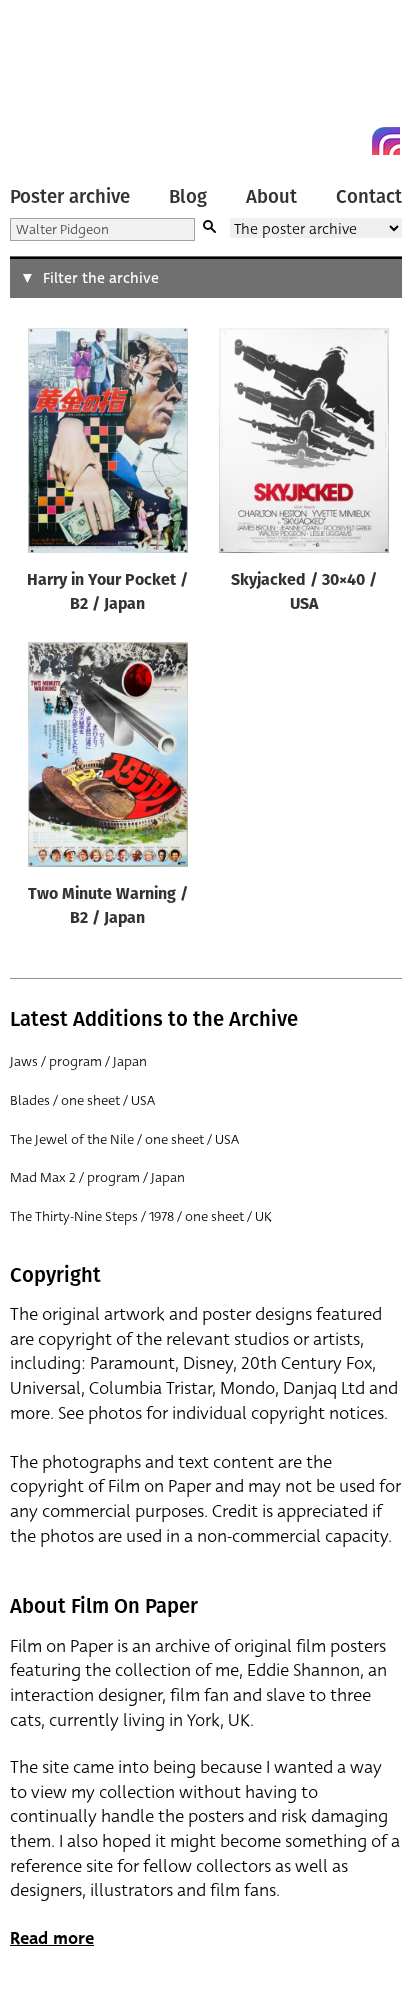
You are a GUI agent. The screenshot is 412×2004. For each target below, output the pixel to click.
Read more (52, 1938)
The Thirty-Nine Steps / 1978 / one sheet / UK (141, 1216)
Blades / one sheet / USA (82, 1100)
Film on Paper (55, 82)
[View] (108, 445)
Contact (369, 197)
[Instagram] (386, 141)
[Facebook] (350, 141)
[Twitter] (314, 141)
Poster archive (70, 197)
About (271, 197)
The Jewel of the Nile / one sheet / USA (124, 1139)
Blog (188, 197)
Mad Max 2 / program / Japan (97, 1177)
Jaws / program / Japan (78, 1061)
